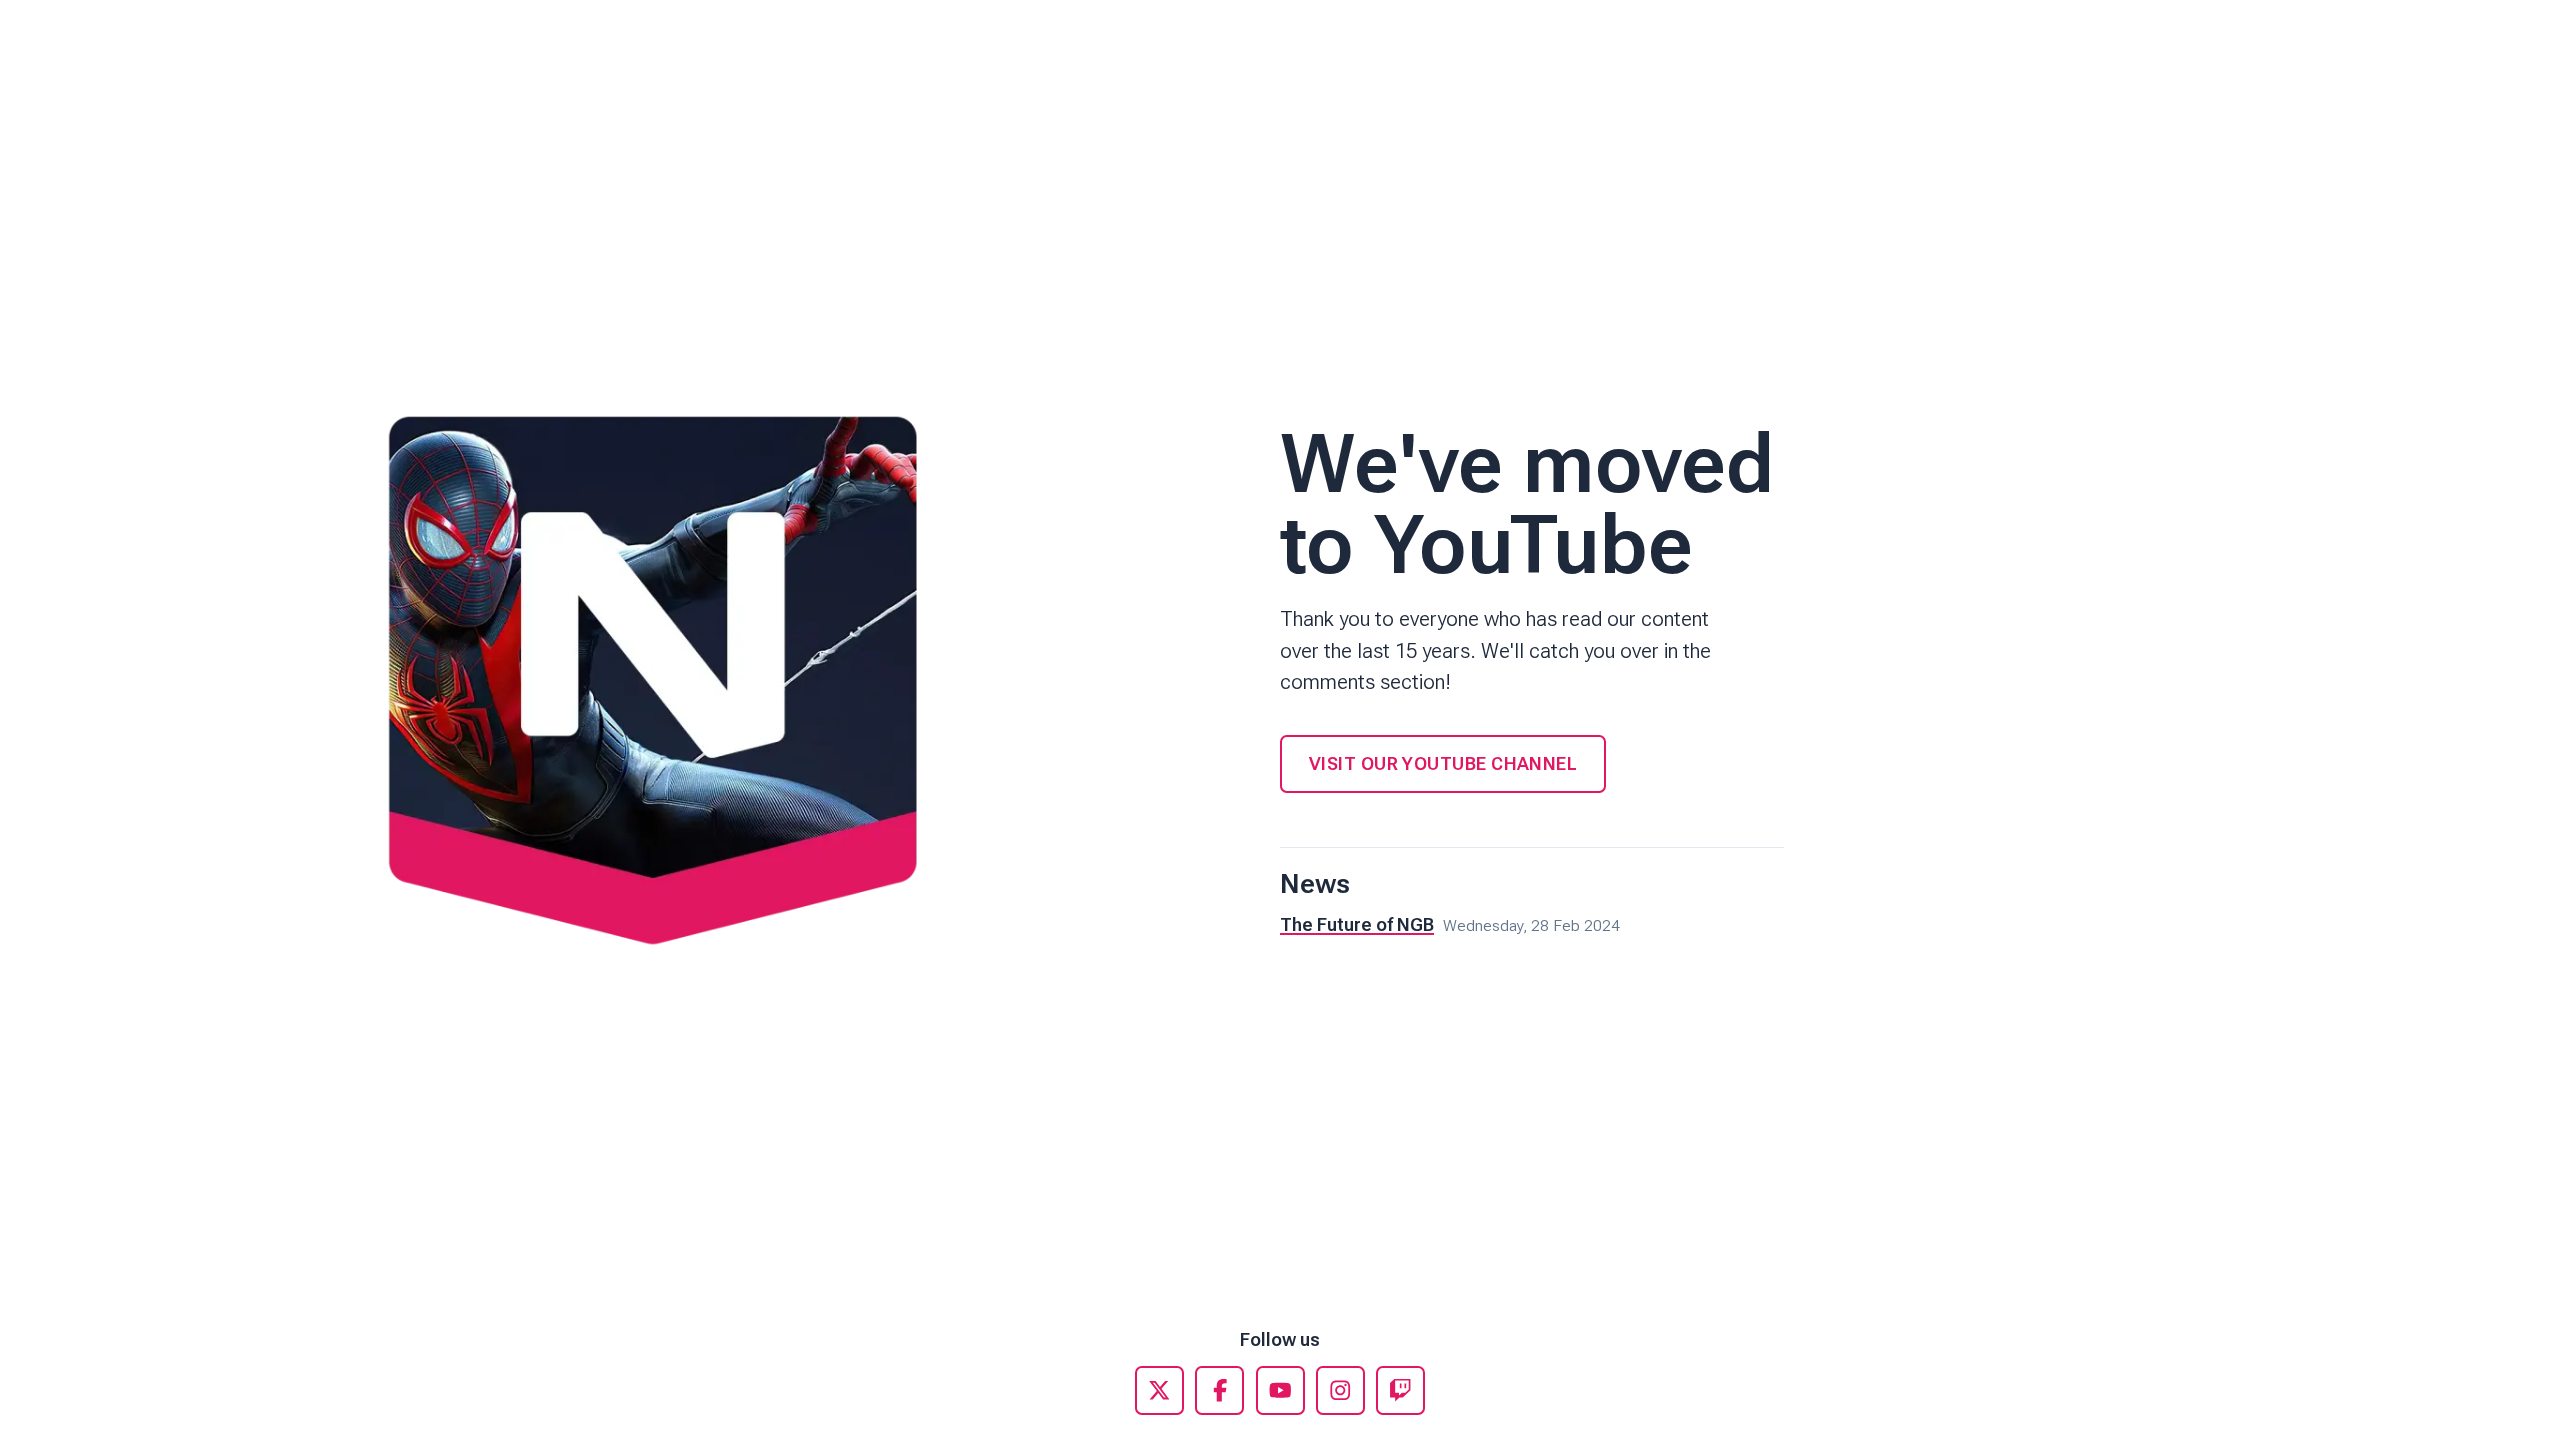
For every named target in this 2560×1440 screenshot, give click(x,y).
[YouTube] (1280, 1390)
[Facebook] (1219, 1390)
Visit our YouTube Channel (1443, 763)
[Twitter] (1159, 1390)
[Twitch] (1400, 1390)
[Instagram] (1340, 1390)
